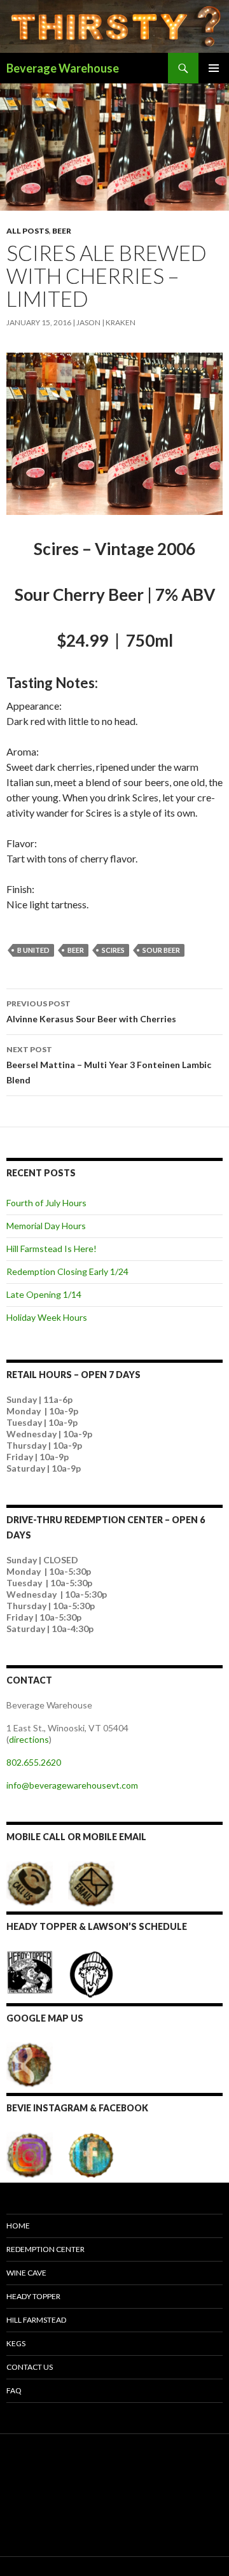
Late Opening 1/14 (44, 1294)
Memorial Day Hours (46, 1226)
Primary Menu (214, 68)
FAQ (14, 2390)
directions (29, 1739)
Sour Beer (161, 950)
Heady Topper (33, 2296)
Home (18, 2226)
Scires (113, 950)
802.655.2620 (34, 1762)
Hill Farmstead (36, 2320)
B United (33, 950)
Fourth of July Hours (46, 1203)
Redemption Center (45, 2249)
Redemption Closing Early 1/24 (67, 1271)
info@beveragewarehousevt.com (72, 1785)
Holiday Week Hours (47, 1317)
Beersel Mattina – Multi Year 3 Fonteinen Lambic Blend (109, 1065)
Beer (62, 231)
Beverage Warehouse (63, 68)
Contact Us (30, 2367)
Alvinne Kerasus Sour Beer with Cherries (91, 1011)
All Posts (28, 231)
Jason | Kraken (106, 322)
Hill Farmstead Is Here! (52, 1249)
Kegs (16, 2343)
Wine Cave (26, 2273)
